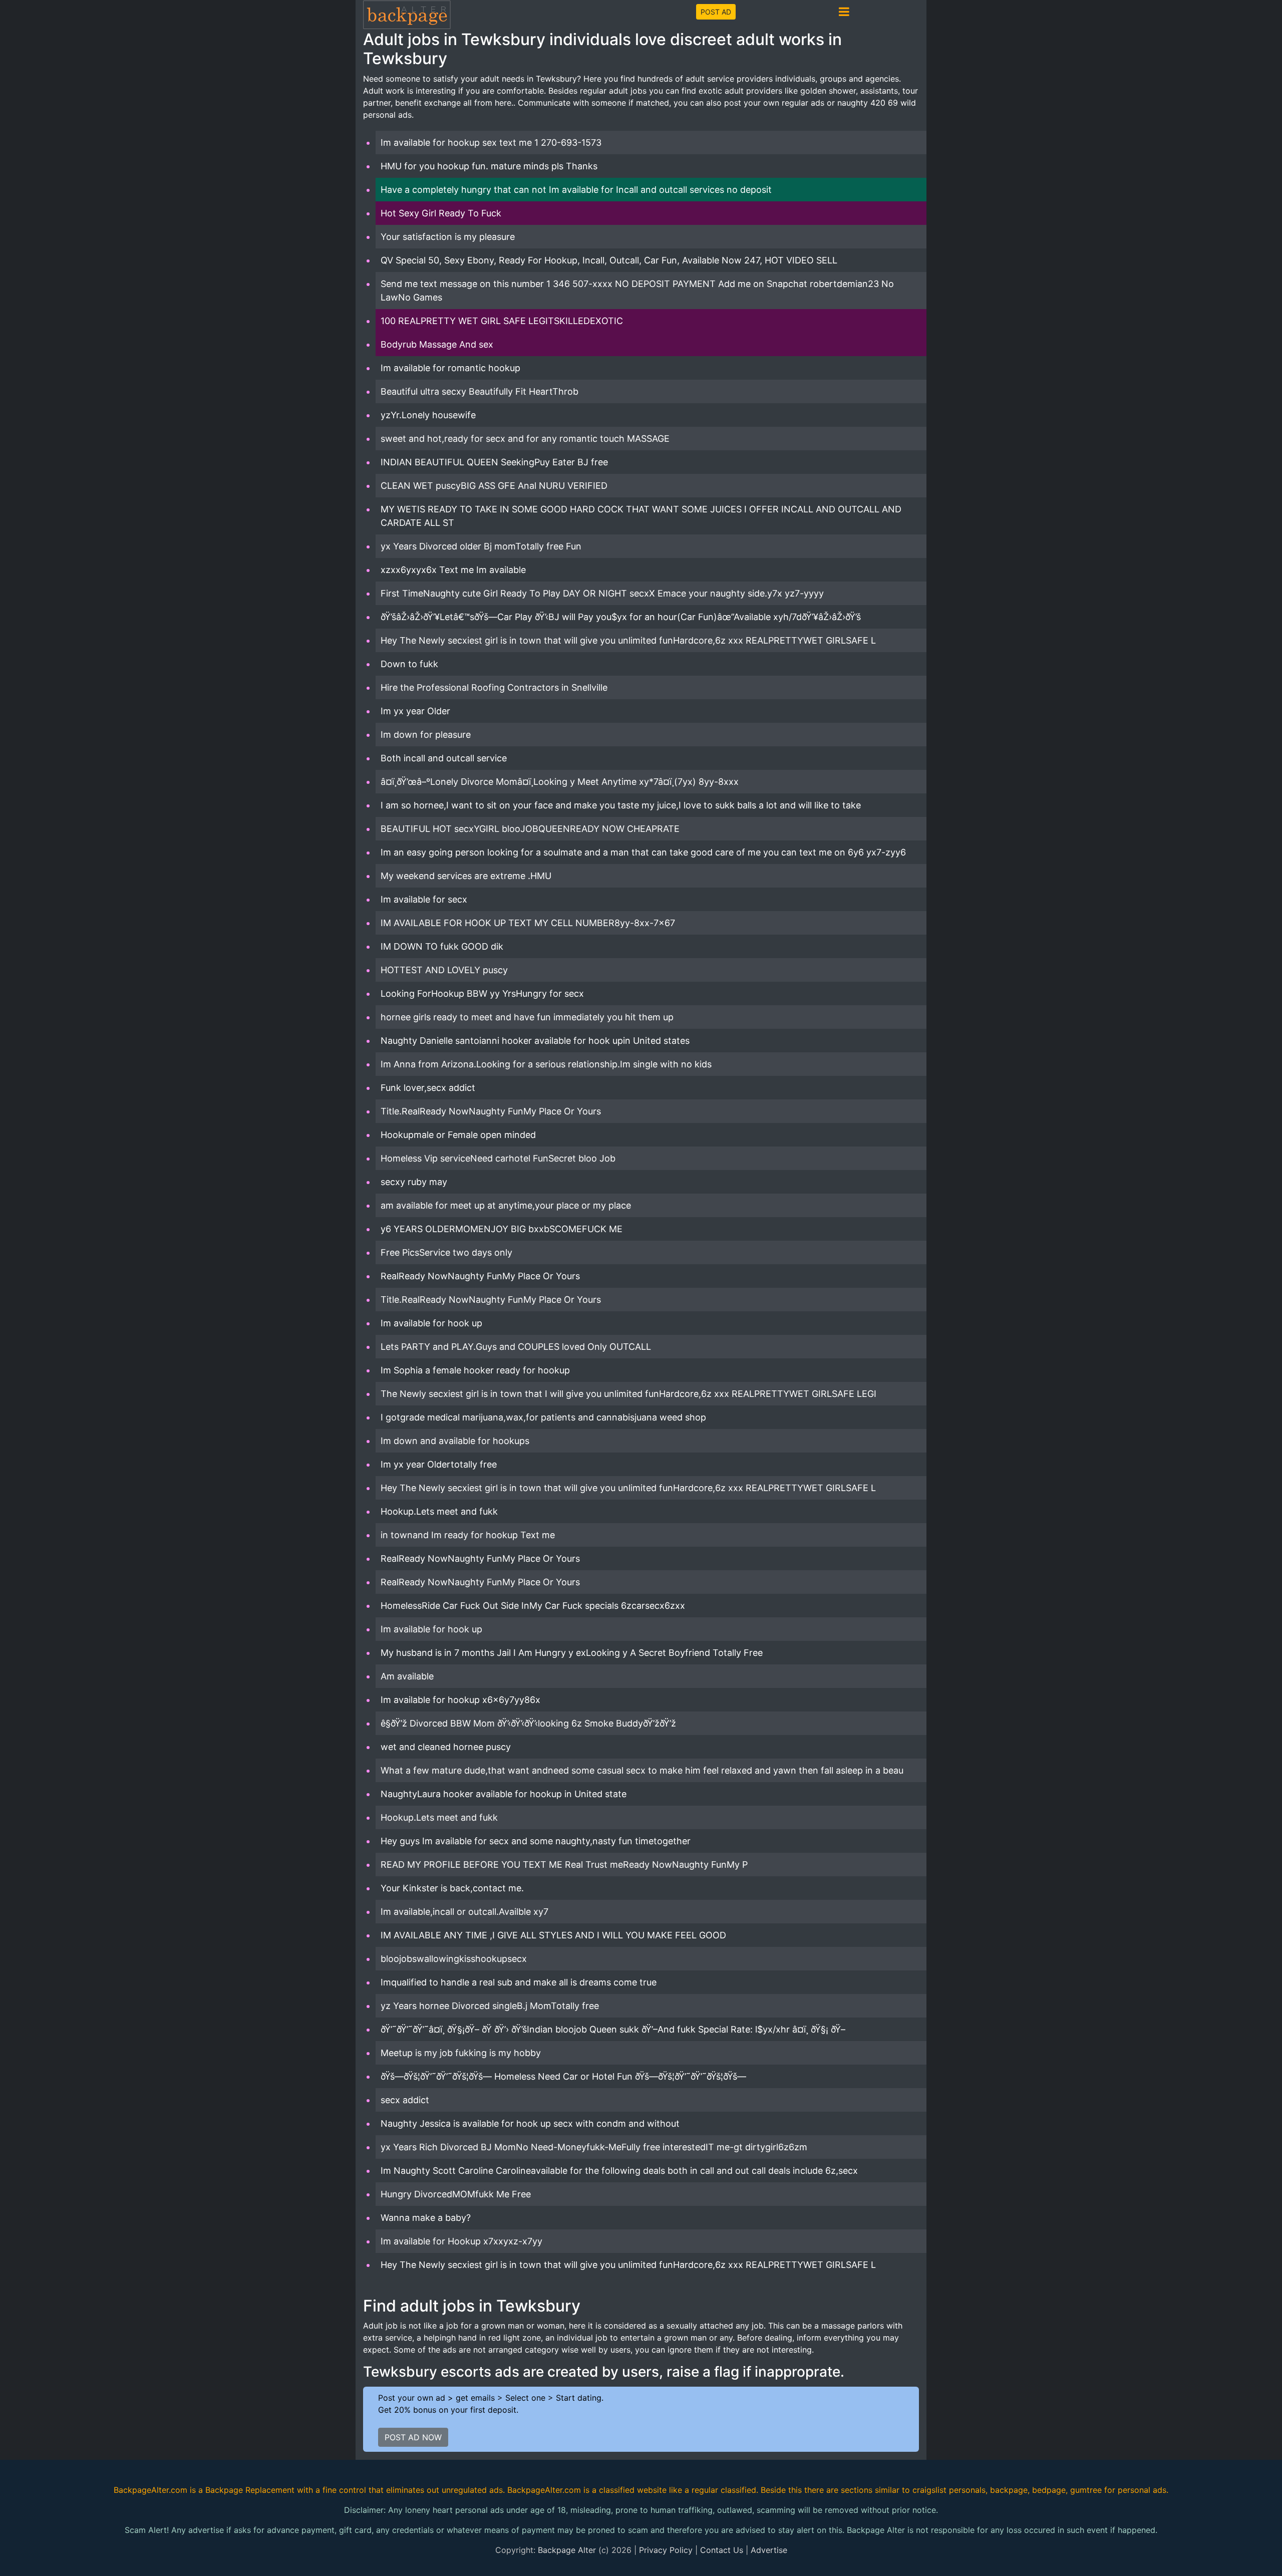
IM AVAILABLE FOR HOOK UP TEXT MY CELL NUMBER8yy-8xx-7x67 (528, 923)
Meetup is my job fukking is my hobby (461, 2053)
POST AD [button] (716, 12)
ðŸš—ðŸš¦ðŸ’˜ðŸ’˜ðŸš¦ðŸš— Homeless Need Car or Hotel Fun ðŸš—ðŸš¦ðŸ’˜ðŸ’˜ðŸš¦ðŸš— (563, 2076)
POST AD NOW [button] (413, 2437)
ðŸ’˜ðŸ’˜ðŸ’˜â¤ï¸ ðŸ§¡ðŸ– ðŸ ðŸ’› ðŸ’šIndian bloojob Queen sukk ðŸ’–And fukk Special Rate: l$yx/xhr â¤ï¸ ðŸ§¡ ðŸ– (613, 2029)
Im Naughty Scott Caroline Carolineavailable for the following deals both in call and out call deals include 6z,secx (619, 2171)
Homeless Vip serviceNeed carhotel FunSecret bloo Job (498, 1158)
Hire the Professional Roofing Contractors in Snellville (494, 687)
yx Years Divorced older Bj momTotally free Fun (481, 546)
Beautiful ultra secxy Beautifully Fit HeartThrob (479, 391)
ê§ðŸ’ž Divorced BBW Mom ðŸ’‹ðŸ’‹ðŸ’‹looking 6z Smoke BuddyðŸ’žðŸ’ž (528, 1723)
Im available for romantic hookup (450, 368)
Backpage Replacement (250, 2490)
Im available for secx (424, 899)
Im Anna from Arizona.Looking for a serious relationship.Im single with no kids (546, 1064)
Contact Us (722, 2550)
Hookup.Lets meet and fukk (439, 1511)
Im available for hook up (431, 1323)
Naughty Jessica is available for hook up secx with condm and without (530, 2123)
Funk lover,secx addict (428, 1088)
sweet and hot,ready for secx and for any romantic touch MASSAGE (525, 439)
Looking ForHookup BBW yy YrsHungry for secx (482, 993)
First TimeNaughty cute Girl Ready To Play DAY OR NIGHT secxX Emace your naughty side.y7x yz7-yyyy (602, 593)
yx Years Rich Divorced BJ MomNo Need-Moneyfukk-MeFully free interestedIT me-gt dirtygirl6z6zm (594, 2147)
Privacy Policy (666, 2550)
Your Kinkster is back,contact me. (452, 1888)
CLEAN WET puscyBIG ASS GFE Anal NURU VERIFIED (494, 486)
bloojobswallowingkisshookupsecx (454, 1959)
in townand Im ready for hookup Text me (468, 1535)
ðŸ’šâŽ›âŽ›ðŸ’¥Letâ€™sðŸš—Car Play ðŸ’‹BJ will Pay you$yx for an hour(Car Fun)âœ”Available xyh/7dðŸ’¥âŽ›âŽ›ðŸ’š (621, 617)
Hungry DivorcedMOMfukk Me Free (456, 2194)
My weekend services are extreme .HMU (466, 876)
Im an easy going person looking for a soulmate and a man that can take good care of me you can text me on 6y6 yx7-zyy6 (643, 852)
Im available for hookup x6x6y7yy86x (460, 1700)
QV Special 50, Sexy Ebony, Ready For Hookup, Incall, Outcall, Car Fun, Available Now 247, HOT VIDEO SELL (609, 260)
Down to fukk (409, 664)
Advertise (769, 2550)
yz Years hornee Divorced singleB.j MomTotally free (490, 2006)
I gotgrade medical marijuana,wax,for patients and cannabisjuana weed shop (543, 1417)
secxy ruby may (414, 1182)
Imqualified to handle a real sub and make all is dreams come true (519, 1982)
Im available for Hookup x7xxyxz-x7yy (461, 2241)
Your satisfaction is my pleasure (448, 237)
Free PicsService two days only (446, 1252)
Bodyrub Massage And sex (437, 344)
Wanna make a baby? (426, 2218)
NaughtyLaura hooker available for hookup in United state (504, 1794)
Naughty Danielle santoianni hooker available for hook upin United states (535, 1041)
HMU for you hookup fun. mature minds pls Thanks (489, 166)
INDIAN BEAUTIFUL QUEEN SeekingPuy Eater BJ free (494, 462)
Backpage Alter (567, 2550)
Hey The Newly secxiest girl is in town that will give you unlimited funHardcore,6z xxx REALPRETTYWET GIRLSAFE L (628, 640)
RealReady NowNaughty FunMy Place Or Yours (480, 1276)
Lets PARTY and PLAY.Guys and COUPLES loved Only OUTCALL (516, 1347)
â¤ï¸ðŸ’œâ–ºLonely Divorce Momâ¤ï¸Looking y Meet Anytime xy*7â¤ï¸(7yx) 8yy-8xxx (560, 782)
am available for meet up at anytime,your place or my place (506, 1205)
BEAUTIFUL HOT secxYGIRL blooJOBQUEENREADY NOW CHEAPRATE (530, 829)
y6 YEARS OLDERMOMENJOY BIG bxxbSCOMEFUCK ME (502, 1229)
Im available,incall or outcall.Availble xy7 (464, 1912)
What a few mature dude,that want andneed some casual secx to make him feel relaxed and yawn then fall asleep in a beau (642, 1770)
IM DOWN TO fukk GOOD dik (442, 946)
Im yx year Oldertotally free (439, 1464)
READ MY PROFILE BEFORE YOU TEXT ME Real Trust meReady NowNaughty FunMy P (564, 1865)
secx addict (405, 2100)
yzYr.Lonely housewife (428, 415)
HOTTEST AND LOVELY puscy (444, 970)
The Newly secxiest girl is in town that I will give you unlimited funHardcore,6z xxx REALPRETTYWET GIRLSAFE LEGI (628, 1394)
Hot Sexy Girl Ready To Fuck (441, 213)
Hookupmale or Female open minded (458, 1135)
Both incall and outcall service (444, 758)
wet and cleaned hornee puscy (446, 1747)
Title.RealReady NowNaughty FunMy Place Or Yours (491, 1111)
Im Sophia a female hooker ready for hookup (475, 1370)
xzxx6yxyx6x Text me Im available (453, 570)
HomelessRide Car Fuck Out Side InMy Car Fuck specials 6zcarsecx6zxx (533, 1606)
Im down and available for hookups (455, 1441)
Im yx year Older (415, 711)
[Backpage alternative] (407, 14)
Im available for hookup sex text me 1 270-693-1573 (491, 142)
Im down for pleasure (426, 735)
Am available (407, 1676)
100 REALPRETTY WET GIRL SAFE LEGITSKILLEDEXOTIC (502, 321)
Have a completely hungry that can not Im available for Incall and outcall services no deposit (576, 190)
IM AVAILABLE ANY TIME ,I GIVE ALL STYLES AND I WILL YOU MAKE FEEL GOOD (553, 1935)
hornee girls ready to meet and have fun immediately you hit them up (527, 1017)
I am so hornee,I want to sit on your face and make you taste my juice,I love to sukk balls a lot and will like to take (621, 805)
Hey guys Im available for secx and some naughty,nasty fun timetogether (536, 1841)
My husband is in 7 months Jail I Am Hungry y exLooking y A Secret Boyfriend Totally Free (572, 1653)
